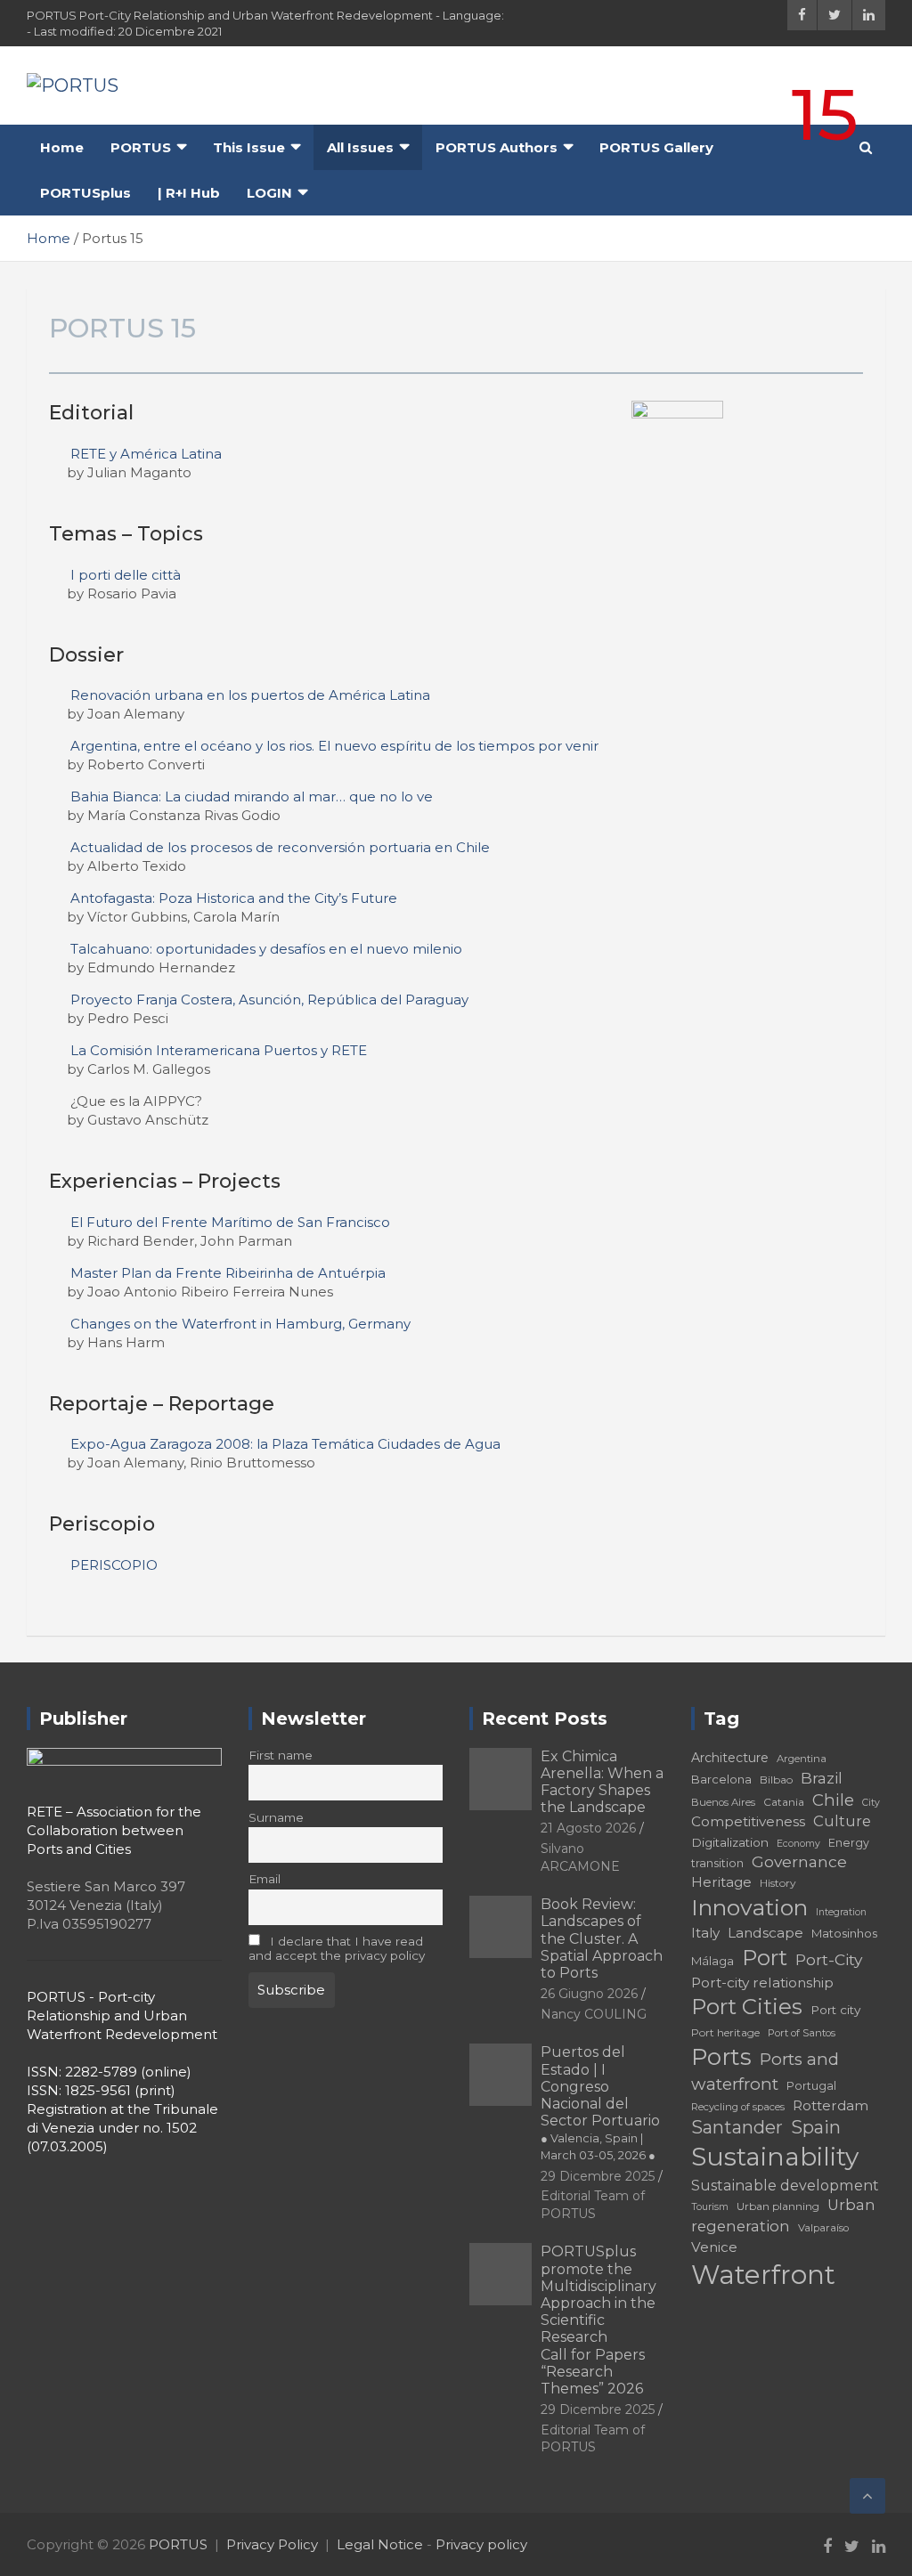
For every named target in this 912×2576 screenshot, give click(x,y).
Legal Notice (380, 2544)
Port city (835, 2010)
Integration (841, 1912)
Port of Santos (802, 2033)
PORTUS (141, 147)
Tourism (710, 2207)
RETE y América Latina (146, 454)
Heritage (721, 1882)
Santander (737, 2127)
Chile (833, 1800)
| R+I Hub (189, 193)
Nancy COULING (594, 2014)
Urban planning (778, 2206)
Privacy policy (481, 2544)
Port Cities (747, 2007)
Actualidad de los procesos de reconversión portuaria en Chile (280, 847)
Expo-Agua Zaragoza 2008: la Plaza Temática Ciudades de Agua (285, 1444)
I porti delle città (126, 575)
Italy (705, 1933)
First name (281, 1755)
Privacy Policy (272, 2544)
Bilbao (776, 1780)
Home (62, 147)
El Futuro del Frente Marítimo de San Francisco (230, 1222)
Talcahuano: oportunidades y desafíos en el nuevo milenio (266, 949)
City (871, 1803)
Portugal (811, 2086)
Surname (276, 1817)
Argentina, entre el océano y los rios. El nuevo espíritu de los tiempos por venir (334, 746)
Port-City (829, 1959)
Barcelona (721, 1779)
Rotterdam (831, 2105)
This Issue (249, 147)
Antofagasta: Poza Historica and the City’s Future (234, 898)
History (778, 1883)
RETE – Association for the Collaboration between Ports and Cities (114, 1830)
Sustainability (775, 2157)
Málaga (712, 1961)
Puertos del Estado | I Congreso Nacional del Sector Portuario (600, 2103)
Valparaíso (823, 2228)
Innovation (749, 1907)
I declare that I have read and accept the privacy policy (337, 1948)
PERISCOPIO (114, 1565)
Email (265, 1879)
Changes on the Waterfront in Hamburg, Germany (240, 1324)
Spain (816, 2127)
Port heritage (725, 2032)
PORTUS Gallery (656, 147)
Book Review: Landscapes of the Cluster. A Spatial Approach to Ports (602, 1938)
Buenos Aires (723, 1802)
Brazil (822, 1778)
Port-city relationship (762, 1983)
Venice (714, 2247)
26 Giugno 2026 (589, 1994)
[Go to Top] (867, 2496)
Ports (721, 2056)
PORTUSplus (85, 193)
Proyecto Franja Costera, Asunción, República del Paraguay (269, 1000)
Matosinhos (844, 1933)
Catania (784, 1802)
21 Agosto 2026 (588, 1828)
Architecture (730, 1758)
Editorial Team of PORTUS (593, 2205)
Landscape (765, 1933)
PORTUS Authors (497, 147)
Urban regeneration (783, 2215)
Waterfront (763, 2275)
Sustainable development (785, 2185)
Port (765, 1958)
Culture (842, 1821)
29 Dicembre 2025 (598, 2176)
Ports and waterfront (765, 2072)
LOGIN (269, 193)
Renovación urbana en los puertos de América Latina (250, 695)
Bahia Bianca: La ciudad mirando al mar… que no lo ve (252, 796)
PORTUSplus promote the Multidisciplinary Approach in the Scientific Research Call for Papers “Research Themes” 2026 (598, 2320)
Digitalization (730, 1842)
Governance (799, 1861)
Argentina (802, 1759)
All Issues (360, 147)
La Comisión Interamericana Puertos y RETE (219, 1050)
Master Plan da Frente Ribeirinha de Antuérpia (228, 1273)
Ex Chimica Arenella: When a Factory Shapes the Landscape (602, 1782)
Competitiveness (748, 1821)
